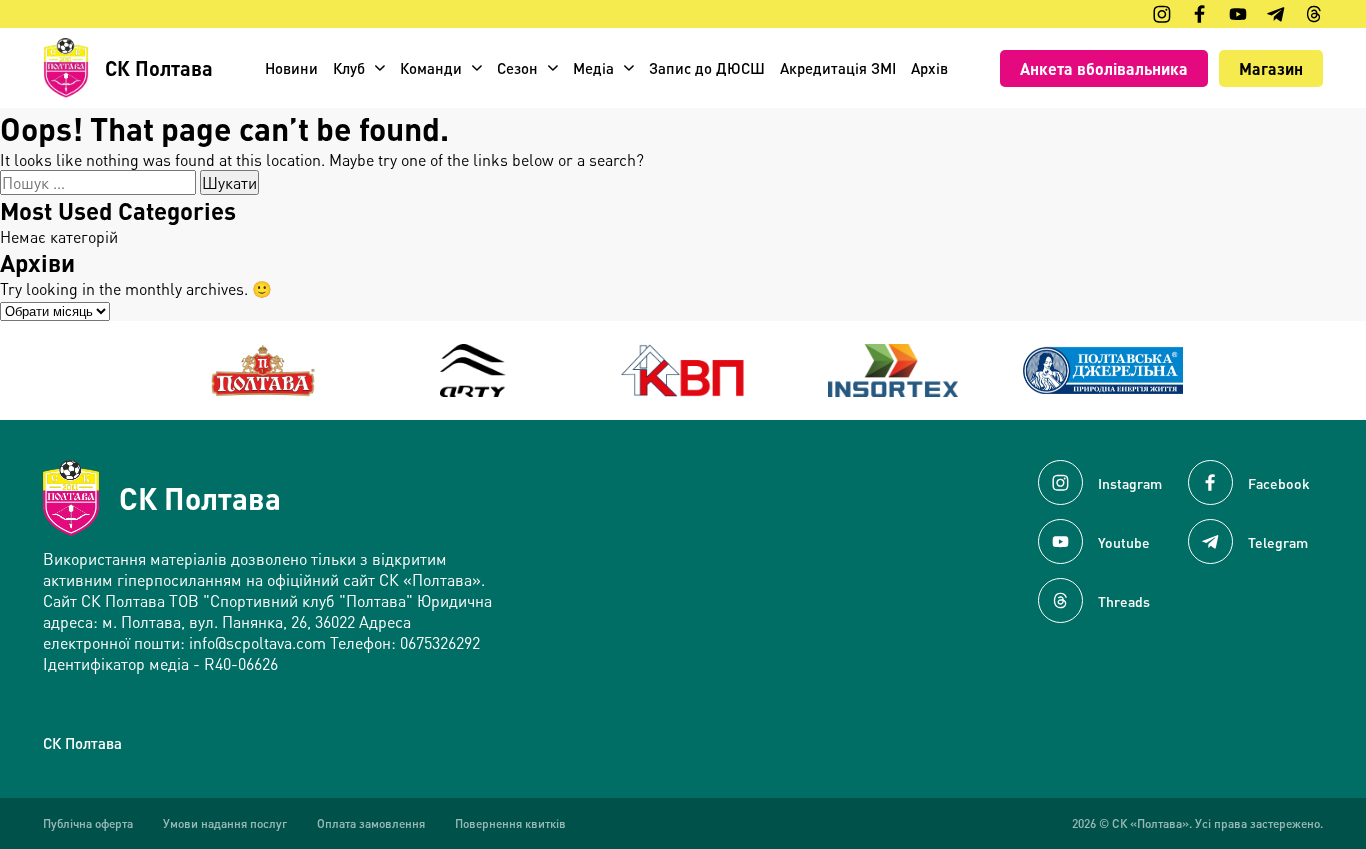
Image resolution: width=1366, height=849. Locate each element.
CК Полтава (82, 743)
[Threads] (1314, 14)
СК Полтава (200, 498)
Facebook (1279, 483)
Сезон (517, 68)
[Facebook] (1200, 14)
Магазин (1271, 68)
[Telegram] (1276, 14)
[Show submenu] (380, 68)
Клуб (349, 68)
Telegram (1278, 542)
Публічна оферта (88, 823)
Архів (929, 68)
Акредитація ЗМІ (838, 68)
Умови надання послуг (225, 823)
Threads (1124, 601)
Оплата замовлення (371, 823)
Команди (431, 68)
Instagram (1130, 483)
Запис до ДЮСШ (707, 68)
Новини (291, 68)
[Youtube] (1238, 14)
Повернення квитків (510, 823)
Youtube (1124, 542)
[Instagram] (1162, 14)
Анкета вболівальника (1104, 68)
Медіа (593, 68)
